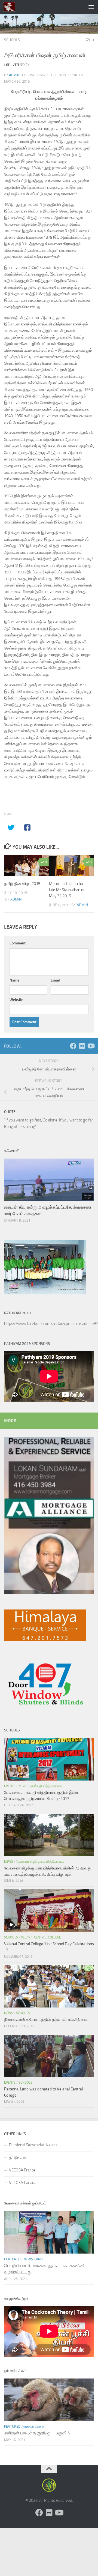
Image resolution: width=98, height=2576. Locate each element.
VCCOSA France (22, 2170)
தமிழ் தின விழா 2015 (22, 884)
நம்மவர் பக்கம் (34, 2426)
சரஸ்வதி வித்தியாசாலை (46, 1786)
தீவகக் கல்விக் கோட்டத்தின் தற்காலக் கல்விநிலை (46, 2019)
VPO (39, 2259)
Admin (14, 75)
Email (55, 980)
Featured (12, 2259)
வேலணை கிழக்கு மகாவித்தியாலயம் (40, 1862)
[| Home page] (11, 7)
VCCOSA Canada (23, 2183)
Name (14, 980)
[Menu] (91, 7)
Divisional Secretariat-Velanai (34, 2145)
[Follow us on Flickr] (82, 1046)
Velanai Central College (41, 1937)
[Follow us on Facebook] (73, 1046)
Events (10, 1786)
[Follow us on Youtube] (91, 1046)
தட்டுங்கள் (18, 2158)
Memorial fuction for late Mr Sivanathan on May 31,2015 (67, 890)
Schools (12, 40)
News (23, 1786)
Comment (18, 943)
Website (16, 1000)
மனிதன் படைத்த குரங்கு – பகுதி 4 (37, 2433)
